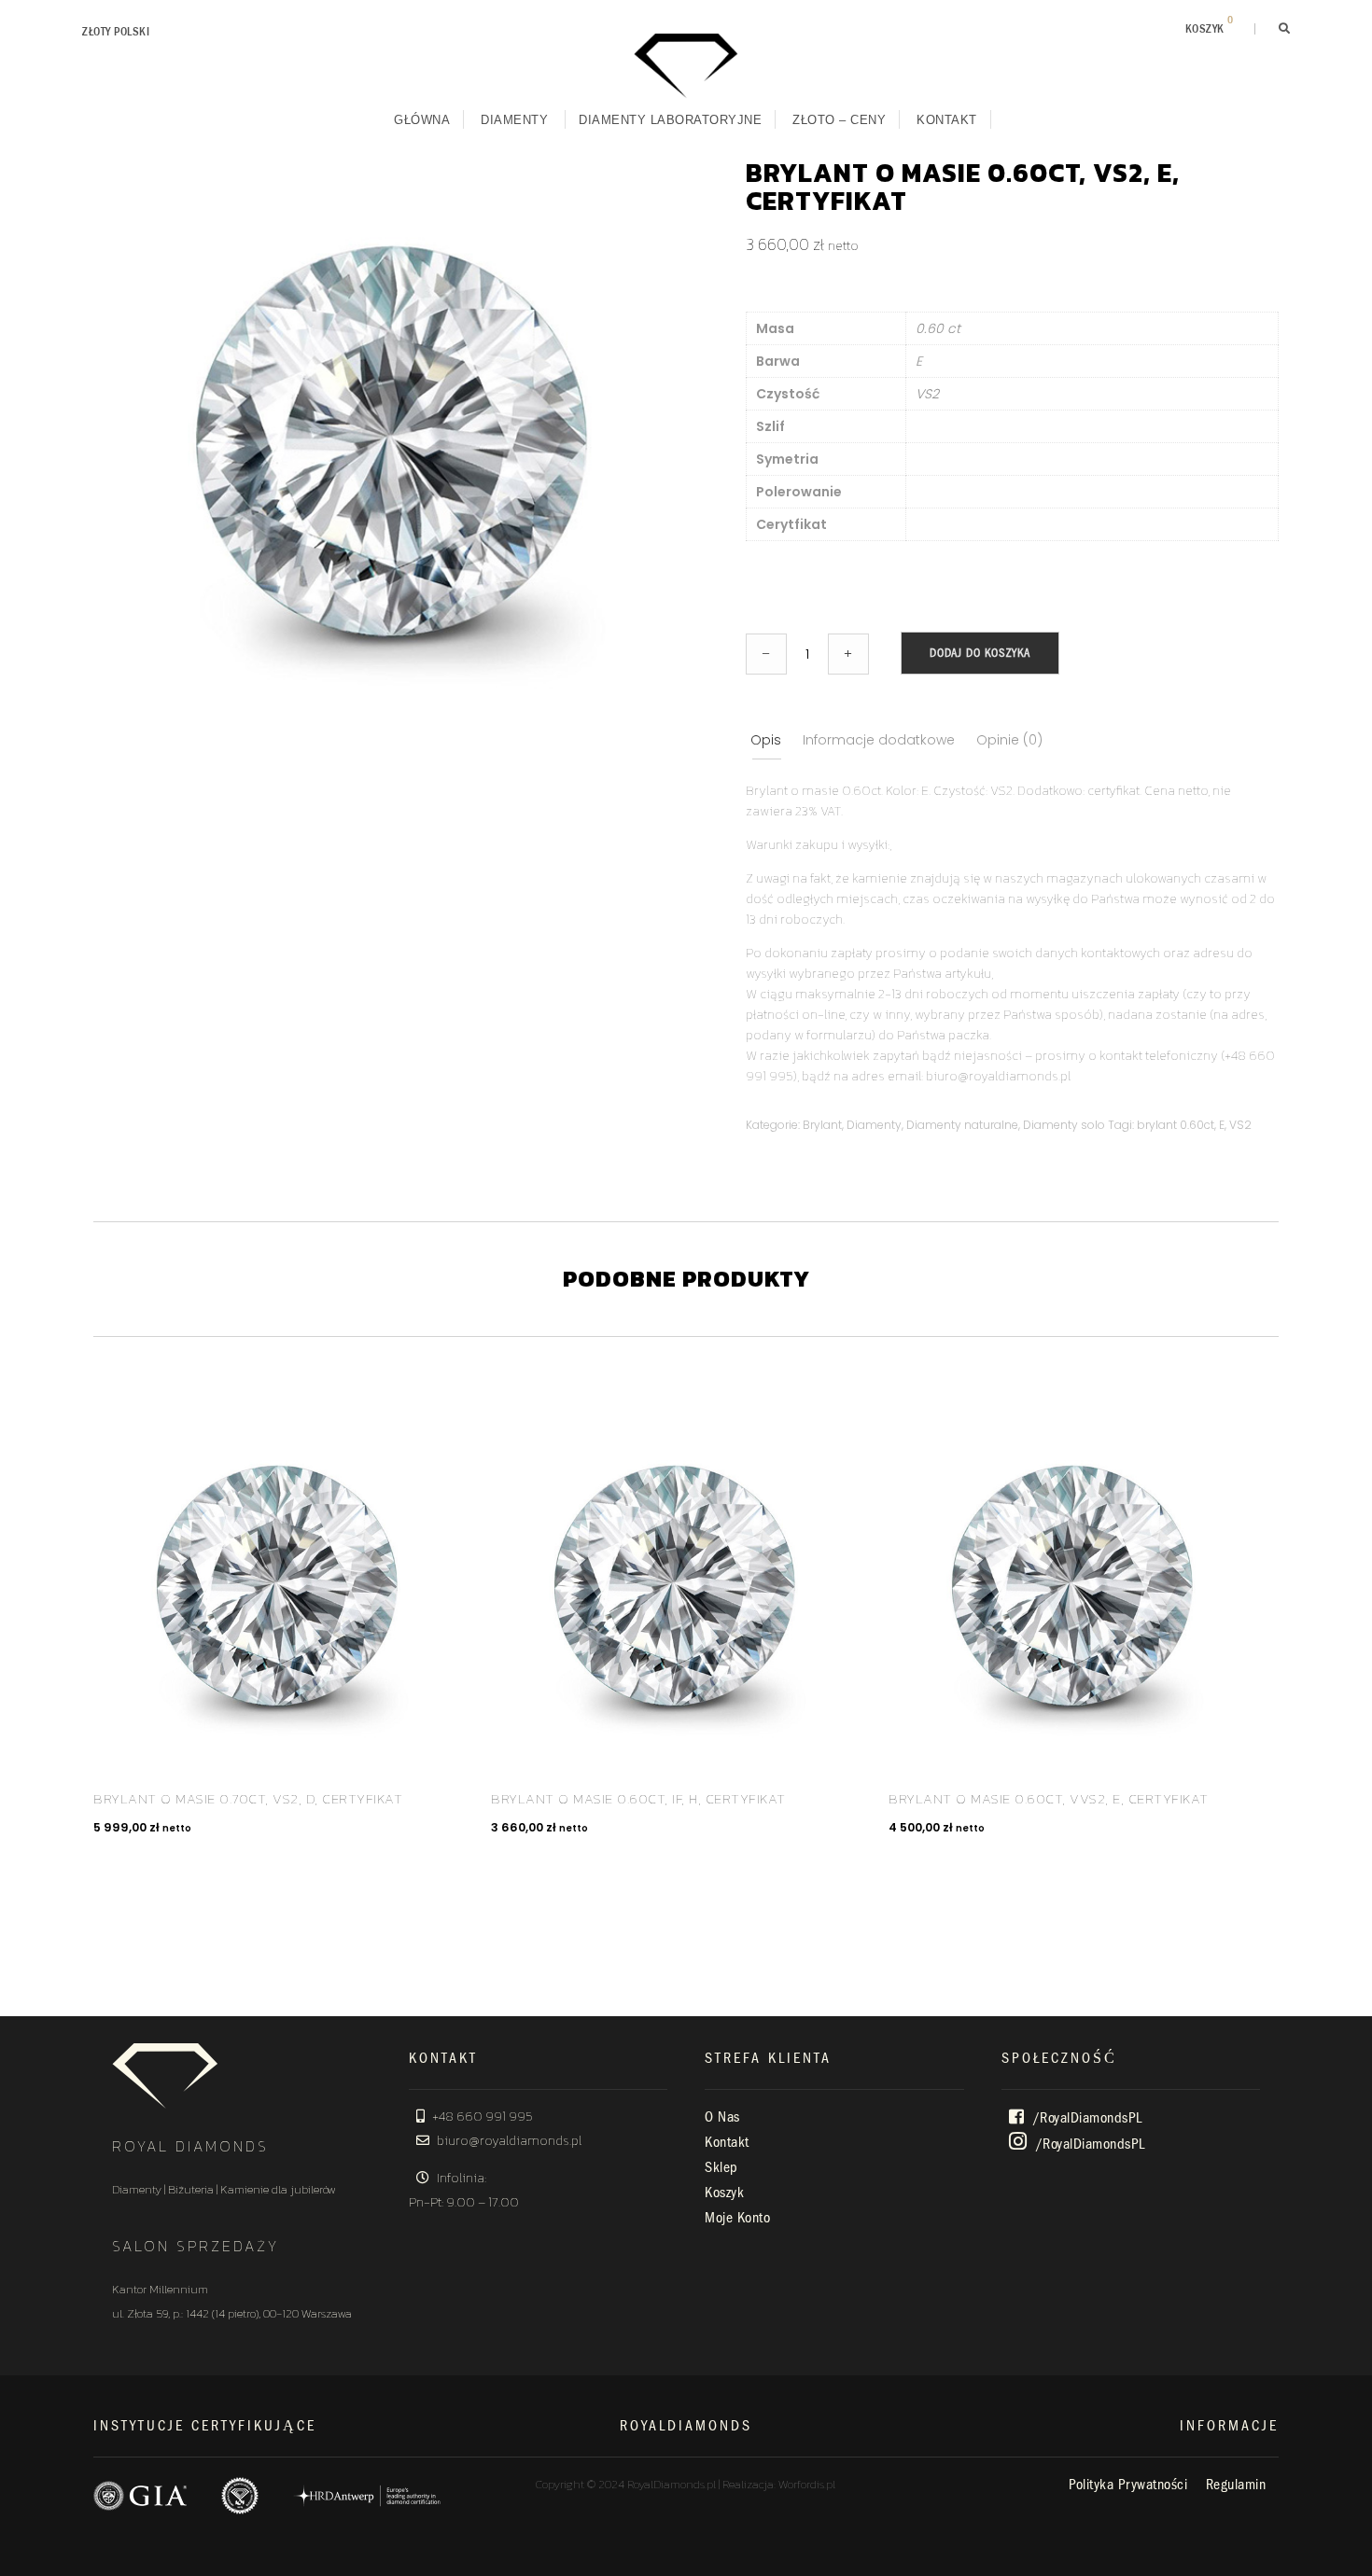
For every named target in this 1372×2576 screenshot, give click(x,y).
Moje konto (737, 2218)
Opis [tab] (766, 740)
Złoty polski (116, 32)
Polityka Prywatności (1128, 2485)
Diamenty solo (1064, 1125)
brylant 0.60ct (1176, 1125)
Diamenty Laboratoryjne (670, 120)
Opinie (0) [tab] (1009, 740)
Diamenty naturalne (962, 1125)
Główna (422, 120)
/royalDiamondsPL (1085, 2118)
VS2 (1240, 1125)
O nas (722, 2117)
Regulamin (1236, 2485)
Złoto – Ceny (839, 120)
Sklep (721, 2167)
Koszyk (724, 2193)
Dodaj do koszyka (980, 653)
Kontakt (947, 120)
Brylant (822, 1125)
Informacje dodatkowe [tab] (879, 740)
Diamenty (514, 120)
